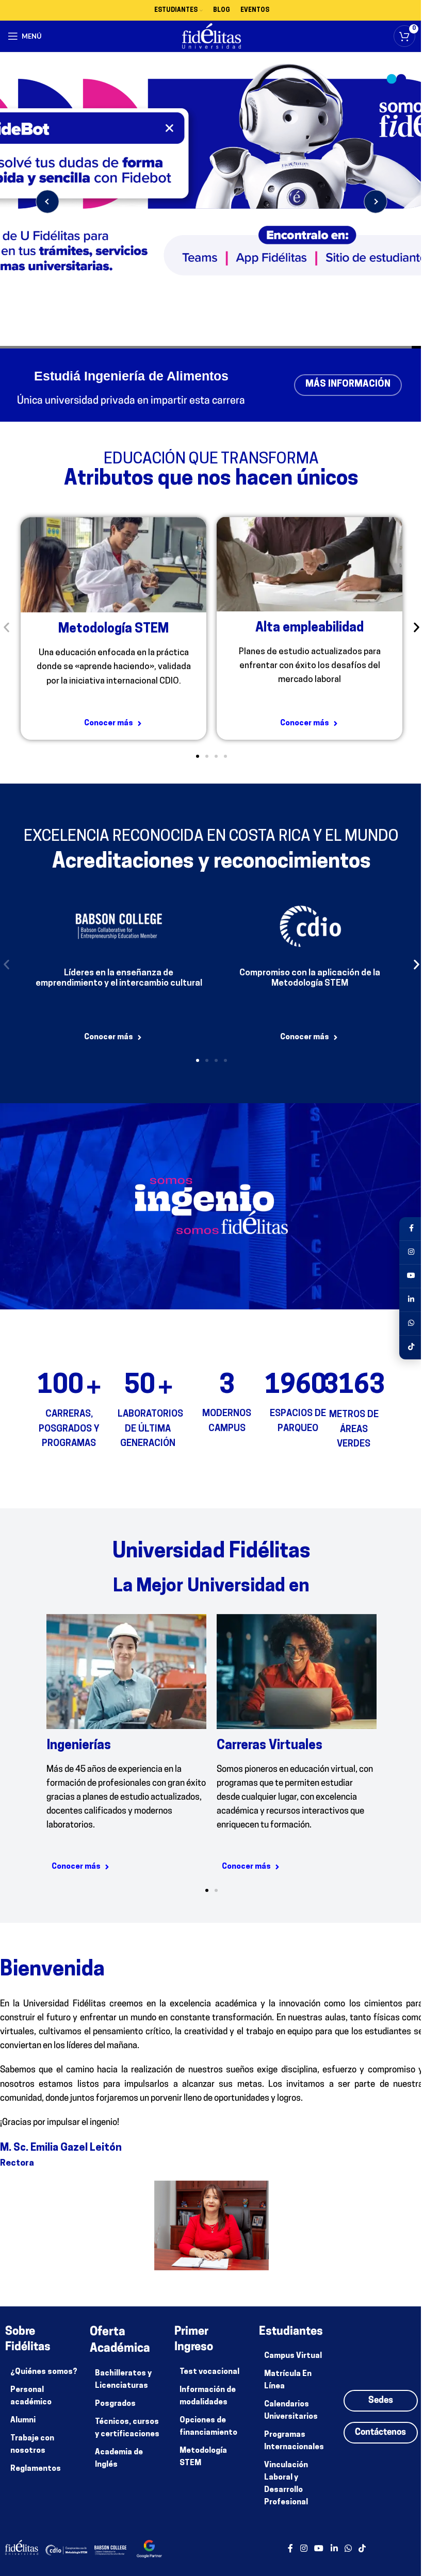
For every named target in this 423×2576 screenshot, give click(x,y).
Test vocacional (209, 2372)
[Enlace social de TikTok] (362, 2549)
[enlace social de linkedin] (334, 2549)
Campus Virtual (293, 2356)
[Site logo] (208, 36)
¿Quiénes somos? (44, 2372)
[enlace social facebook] (290, 2549)
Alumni (23, 2421)
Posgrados (115, 2404)
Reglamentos (36, 2469)
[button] (6, 627)
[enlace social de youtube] (319, 2549)
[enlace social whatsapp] (348, 2549)
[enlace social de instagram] (304, 2549)
